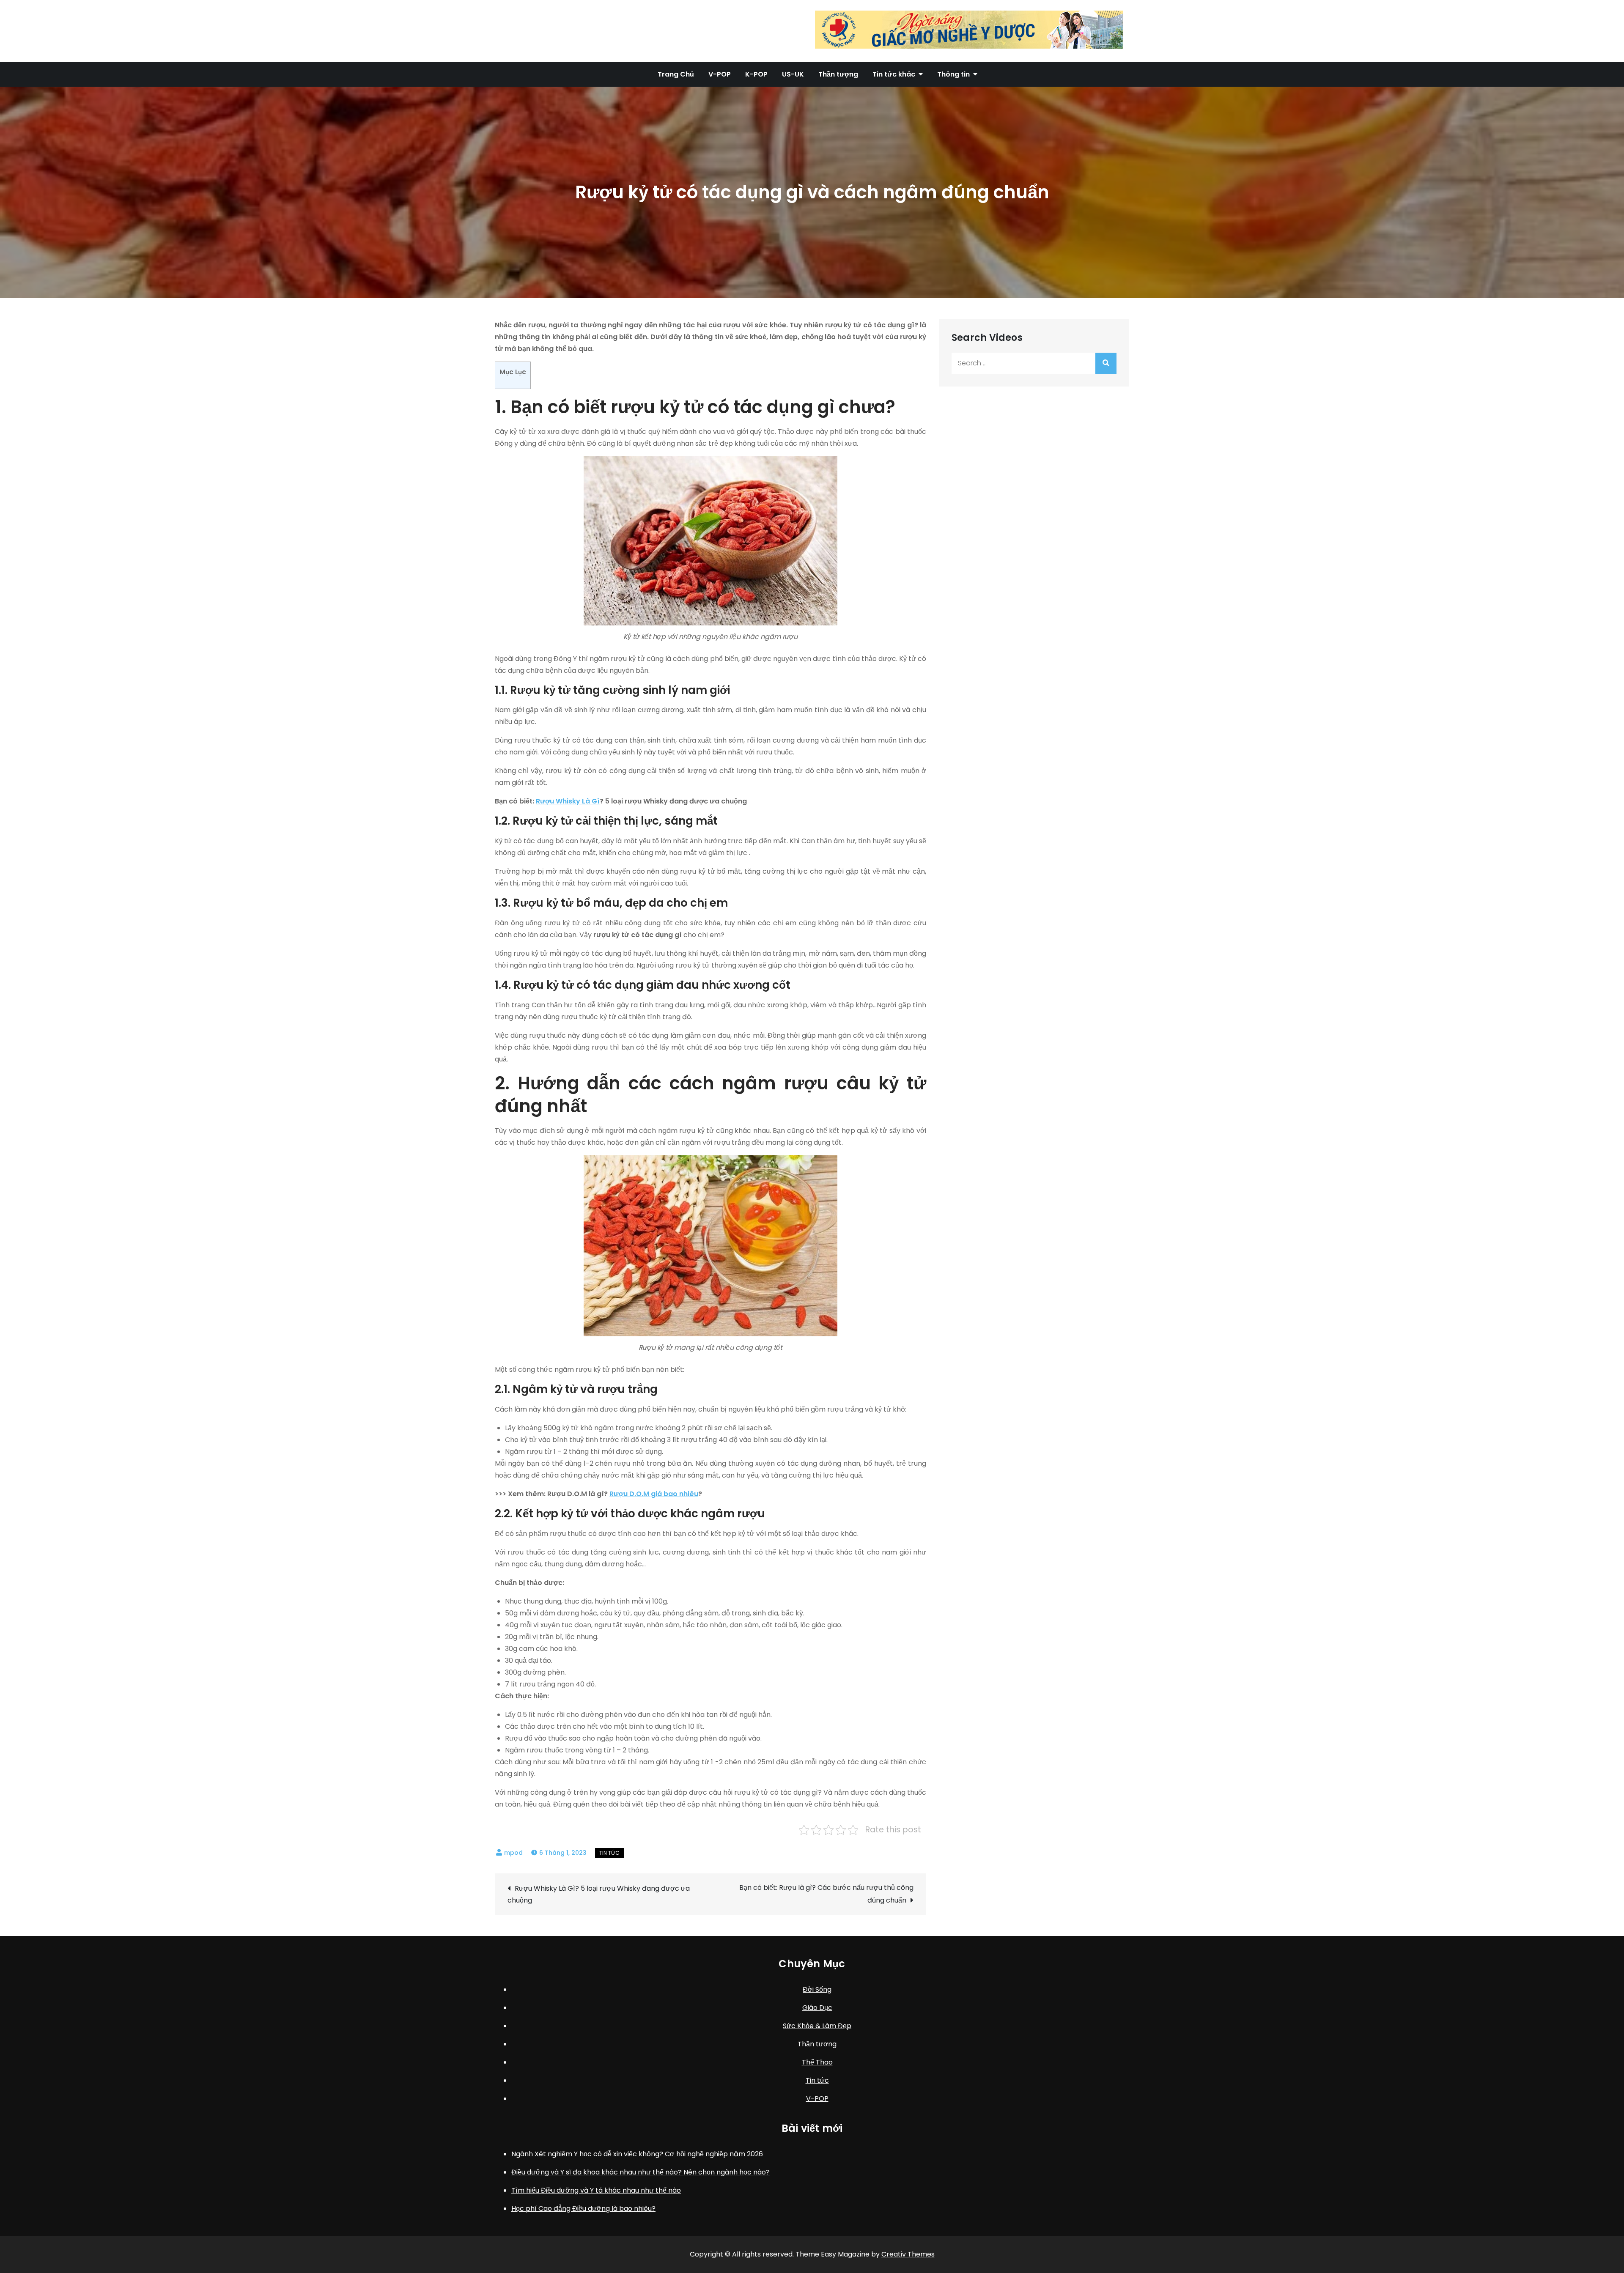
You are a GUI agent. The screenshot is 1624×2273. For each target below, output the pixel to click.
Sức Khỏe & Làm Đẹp (817, 2026)
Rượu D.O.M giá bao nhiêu (654, 1494)
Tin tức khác (894, 74)
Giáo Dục (817, 2008)
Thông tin (953, 74)
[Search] (1106, 363)
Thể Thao (817, 2062)
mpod (513, 1853)
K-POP (756, 74)
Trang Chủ (676, 74)
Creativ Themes (908, 2254)
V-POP (720, 74)
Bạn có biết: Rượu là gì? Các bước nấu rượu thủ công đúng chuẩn (826, 1894)
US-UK (793, 74)
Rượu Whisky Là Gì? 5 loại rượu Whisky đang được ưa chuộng (599, 1894)
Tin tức (609, 1853)
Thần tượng (838, 74)
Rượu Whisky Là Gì (568, 801)
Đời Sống (817, 1989)
